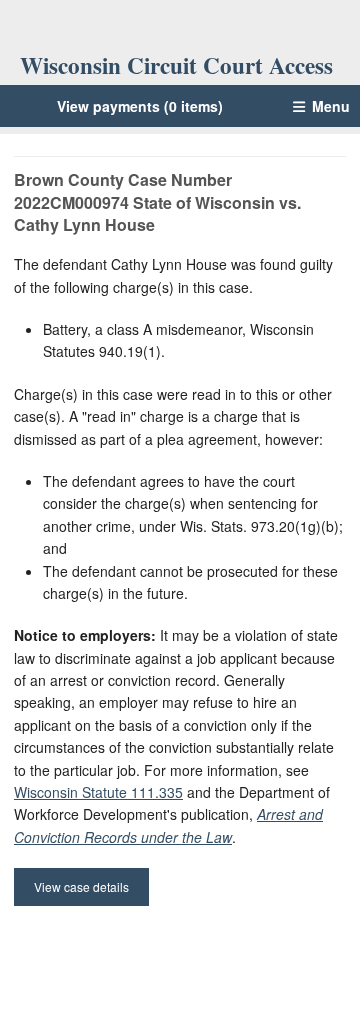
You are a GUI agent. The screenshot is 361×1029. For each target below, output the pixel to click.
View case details (81, 886)
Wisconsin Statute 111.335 (98, 792)
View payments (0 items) (140, 106)
